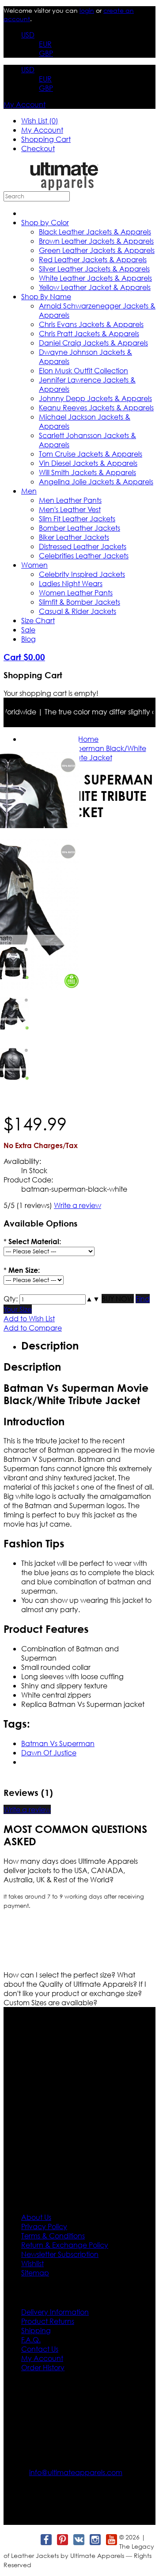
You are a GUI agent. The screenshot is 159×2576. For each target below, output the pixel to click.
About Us (36, 2217)
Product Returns (48, 2321)
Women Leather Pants (76, 593)
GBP (46, 53)
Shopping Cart (46, 139)
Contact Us (40, 2349)
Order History (43, 2367)
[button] (89, 1299)
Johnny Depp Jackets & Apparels (95, 398)
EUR (45, 44)
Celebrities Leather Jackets (84, 556)
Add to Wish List (29, 1318)
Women (34, 565)
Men (29, 491)
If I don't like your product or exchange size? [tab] (75, 1989)
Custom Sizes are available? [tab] (50, 2002)
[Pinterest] (62, 2540)
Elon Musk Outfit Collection (83, 370)
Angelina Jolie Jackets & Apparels (96, 481)
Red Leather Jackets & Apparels (93, 259)
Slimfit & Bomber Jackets (79, 602)
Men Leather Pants (70, 500)
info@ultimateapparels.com (76, 2472)
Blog (28, 639)
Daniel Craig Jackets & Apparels (93, 343)
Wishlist (32, 2263)
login (87, 10)
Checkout (38, 148)
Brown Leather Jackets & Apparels (96, 241)
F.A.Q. (31, 2340)
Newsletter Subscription (60, 2254)
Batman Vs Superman (58, 1743)
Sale (28, 630)
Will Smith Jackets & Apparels (87, 472)
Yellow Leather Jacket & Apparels (95, 287)
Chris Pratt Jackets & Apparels (89, 333)
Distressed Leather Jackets (83, 546)
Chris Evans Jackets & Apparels (91, 324)
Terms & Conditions (53, 2236)
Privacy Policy (44, 2226)
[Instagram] (95, 2540)
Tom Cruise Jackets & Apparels (91, 454)
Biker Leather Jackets (74, 537)
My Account (25, 104)
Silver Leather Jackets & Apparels (94, 269)
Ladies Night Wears (71, 583)
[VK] (78, 2540)
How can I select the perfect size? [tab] (60, 1975)
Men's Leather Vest (70, 509)
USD (28, 35)
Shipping (36, 2330)
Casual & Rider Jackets (78, 611)
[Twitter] (29, 2540)
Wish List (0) (40, 121)
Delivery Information (55, 2312)
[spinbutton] (53, 1299)
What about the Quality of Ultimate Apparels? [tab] (71, 1979)
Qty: (11, 1299)
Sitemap (35, 2273)
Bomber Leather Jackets (79, 528)
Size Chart (38, 620)
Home (88, 739)
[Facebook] (46, 2540)
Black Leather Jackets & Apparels (95, 232)
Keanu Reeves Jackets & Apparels (96, 407)
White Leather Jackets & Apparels (95, 278)
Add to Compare (33, 1328)
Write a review (78, 1205)
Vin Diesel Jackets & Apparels (88, 463)
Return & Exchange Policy (65, 2245)
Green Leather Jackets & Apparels (97, 250)
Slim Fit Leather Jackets (77, 519)
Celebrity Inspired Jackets (82, 574)
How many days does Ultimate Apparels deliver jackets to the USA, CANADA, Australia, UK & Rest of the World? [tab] (71, 1870)
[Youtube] (111, 2540)
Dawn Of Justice (49, 1753)
